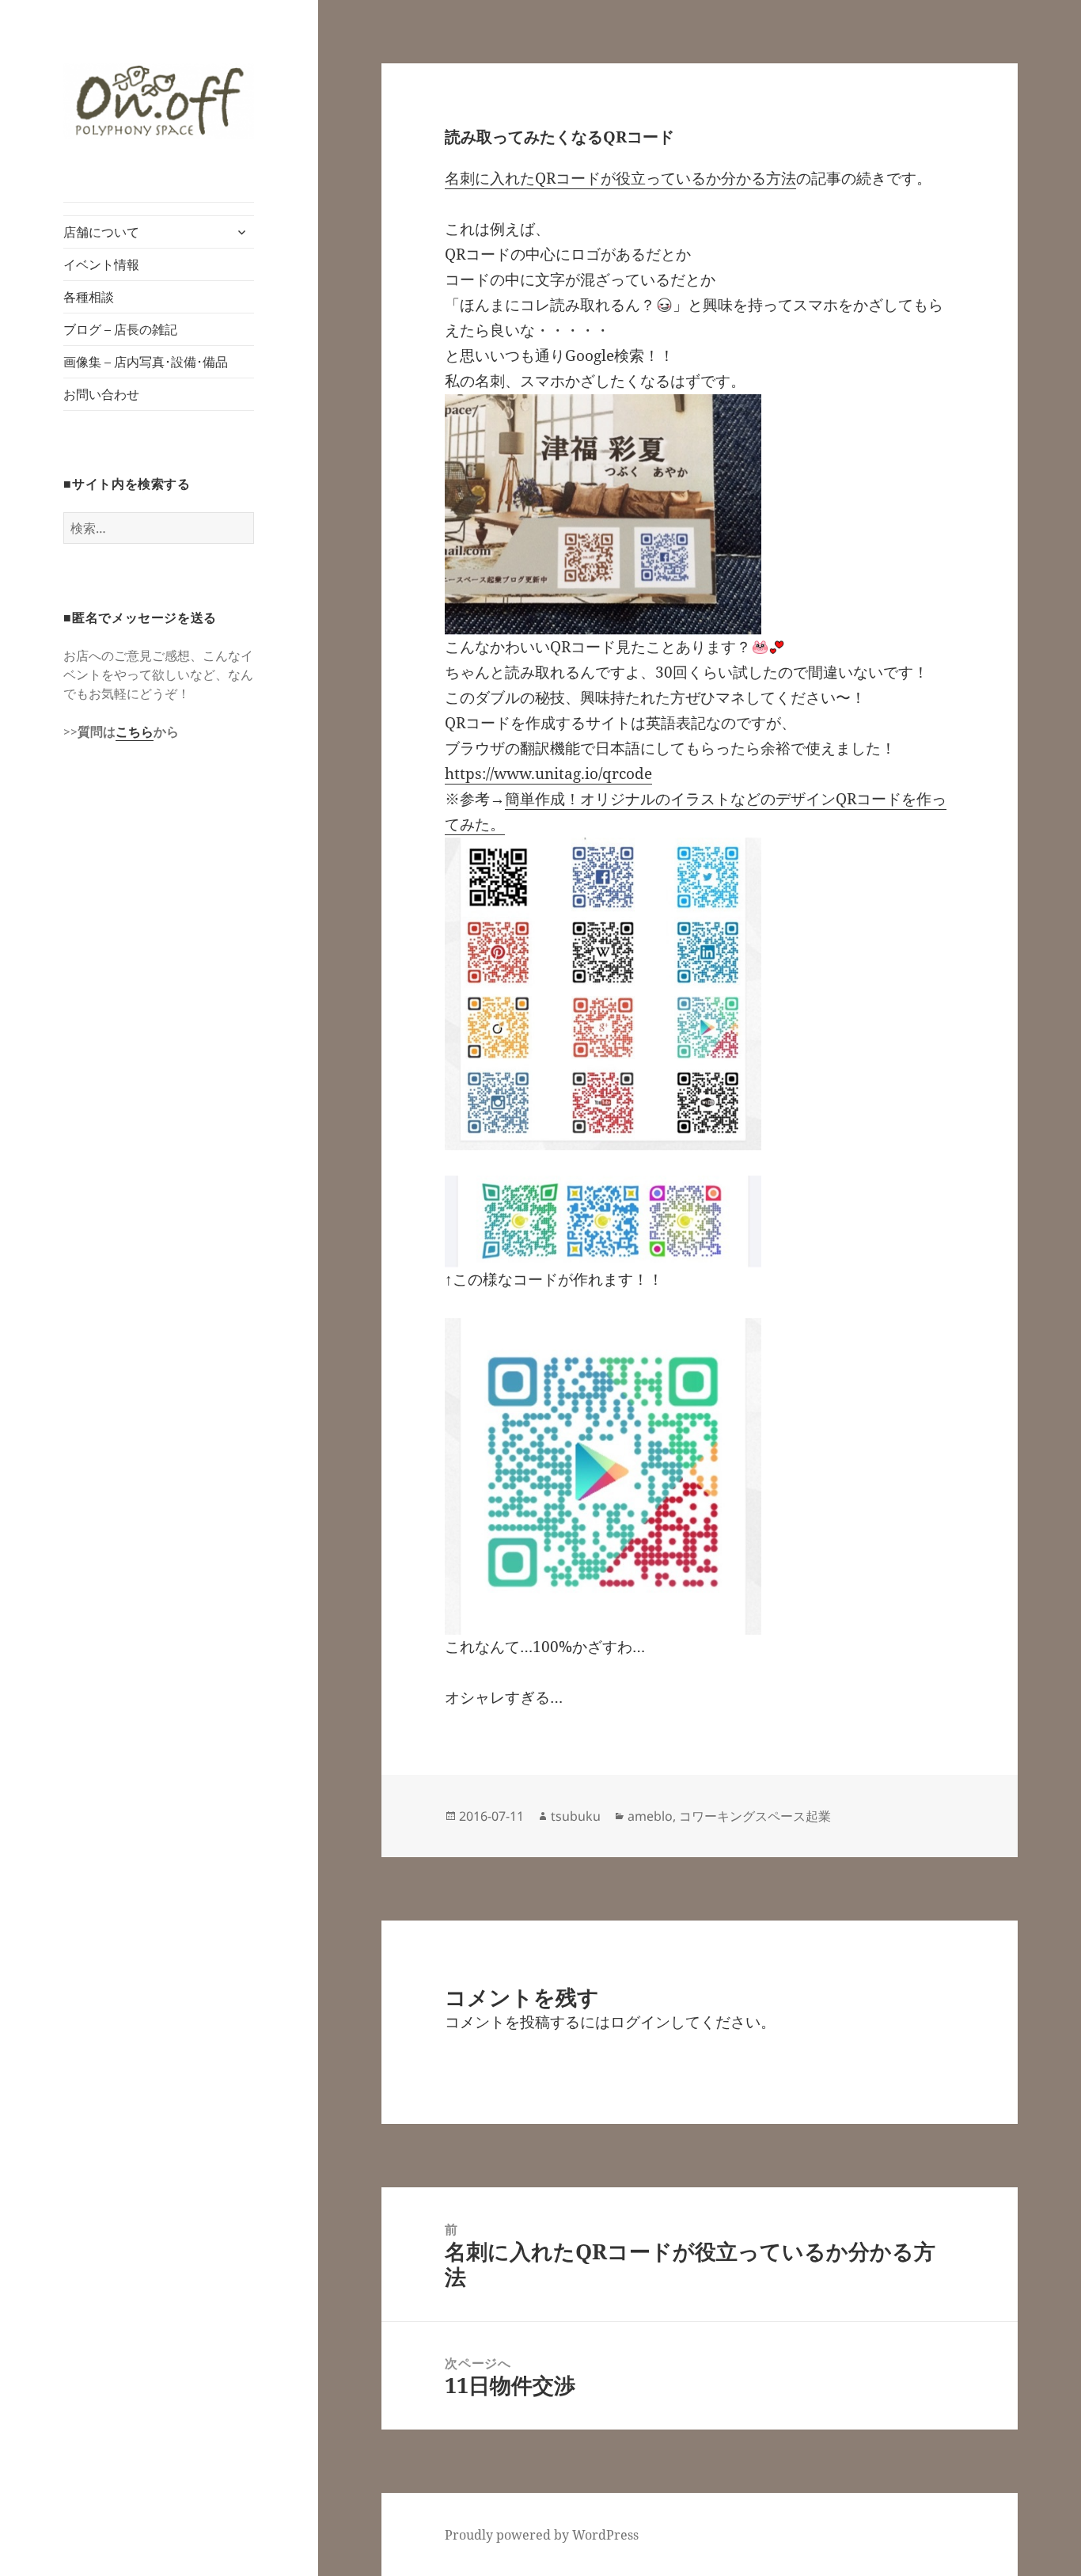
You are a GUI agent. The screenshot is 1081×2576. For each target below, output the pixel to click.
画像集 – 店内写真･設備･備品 (146, 362)
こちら (135, 731)
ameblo (650, 1816)
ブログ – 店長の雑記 (120, 329)
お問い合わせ (101, 394)
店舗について (101, 232)
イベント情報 (101, 264)
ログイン (640, 2022)
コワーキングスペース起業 (755, 1816)
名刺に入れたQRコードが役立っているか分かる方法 (620, 178)
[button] (159, 101)
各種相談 (89, 297)
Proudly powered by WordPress (542, 2535)
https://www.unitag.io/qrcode (548, 773)
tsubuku (576, 1816)
